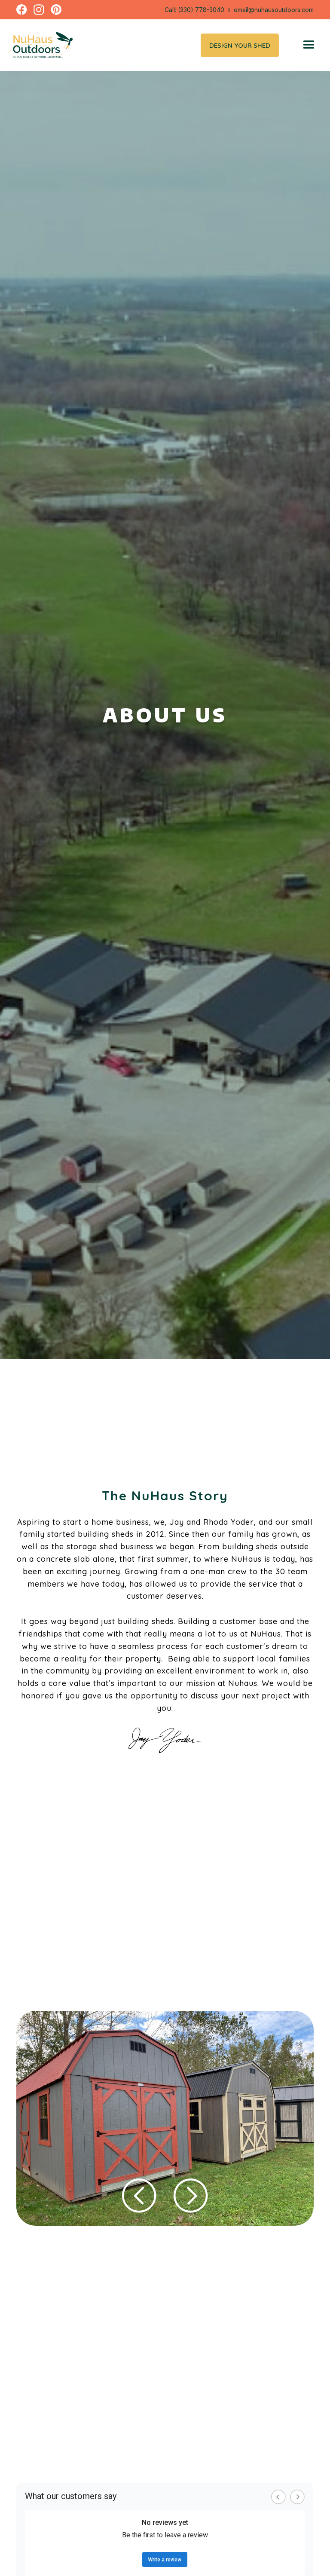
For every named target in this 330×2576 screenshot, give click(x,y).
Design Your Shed (240, 45)
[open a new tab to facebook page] (22, 10)
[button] (309, 45)
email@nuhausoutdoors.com (274, 10)
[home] (40, 45)
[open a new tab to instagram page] (39, 10)
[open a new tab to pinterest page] (56, 10)
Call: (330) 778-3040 (194, 10)
